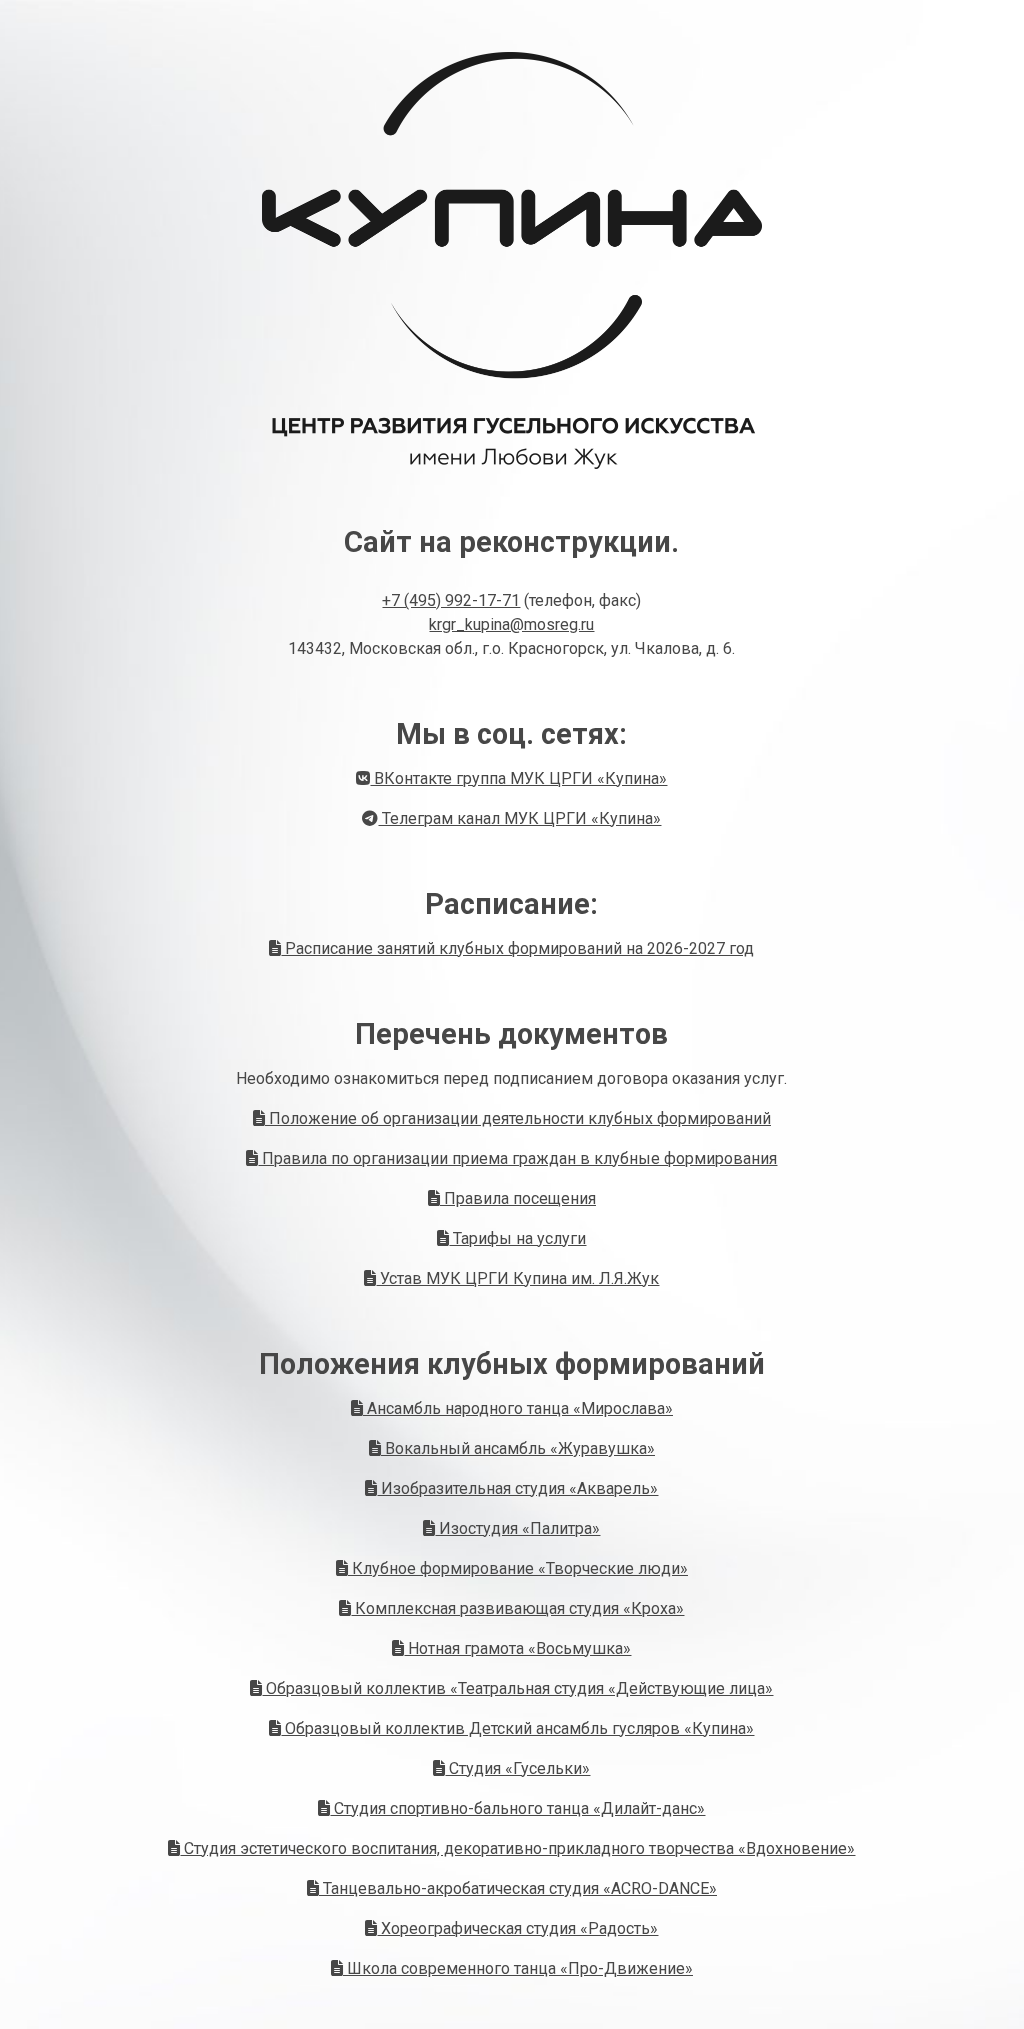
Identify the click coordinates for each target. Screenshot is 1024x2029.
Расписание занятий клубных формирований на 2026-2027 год (517, 948)
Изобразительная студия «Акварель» (517, 1488)
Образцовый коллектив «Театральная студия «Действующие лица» (517, 1688)
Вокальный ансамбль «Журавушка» (518, 1448)
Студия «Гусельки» (517, 1768)
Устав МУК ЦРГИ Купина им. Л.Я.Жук (517, 1278)
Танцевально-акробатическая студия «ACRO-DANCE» (518, 1888)
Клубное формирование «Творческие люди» (518, 1568)
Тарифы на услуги (517, 1238)
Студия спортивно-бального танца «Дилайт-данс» (517, 1808)
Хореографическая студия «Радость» (517, 1928)
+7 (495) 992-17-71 (451, 600)
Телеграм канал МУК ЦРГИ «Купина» (519, 818)
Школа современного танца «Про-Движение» (518, 1968)
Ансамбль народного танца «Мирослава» (518, 1408)
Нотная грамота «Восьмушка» (517, 1648)
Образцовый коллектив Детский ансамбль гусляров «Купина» (517, 1728)
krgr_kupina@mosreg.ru (511, 624)
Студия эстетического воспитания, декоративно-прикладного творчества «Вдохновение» (517, 1848)
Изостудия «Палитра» (517, 1528)
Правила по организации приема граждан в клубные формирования (517, 1158)
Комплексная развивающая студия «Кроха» (517, 1608)
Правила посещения (518, 1198)
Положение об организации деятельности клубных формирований (518, 1118)
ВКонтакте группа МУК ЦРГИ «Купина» (518, 778)
